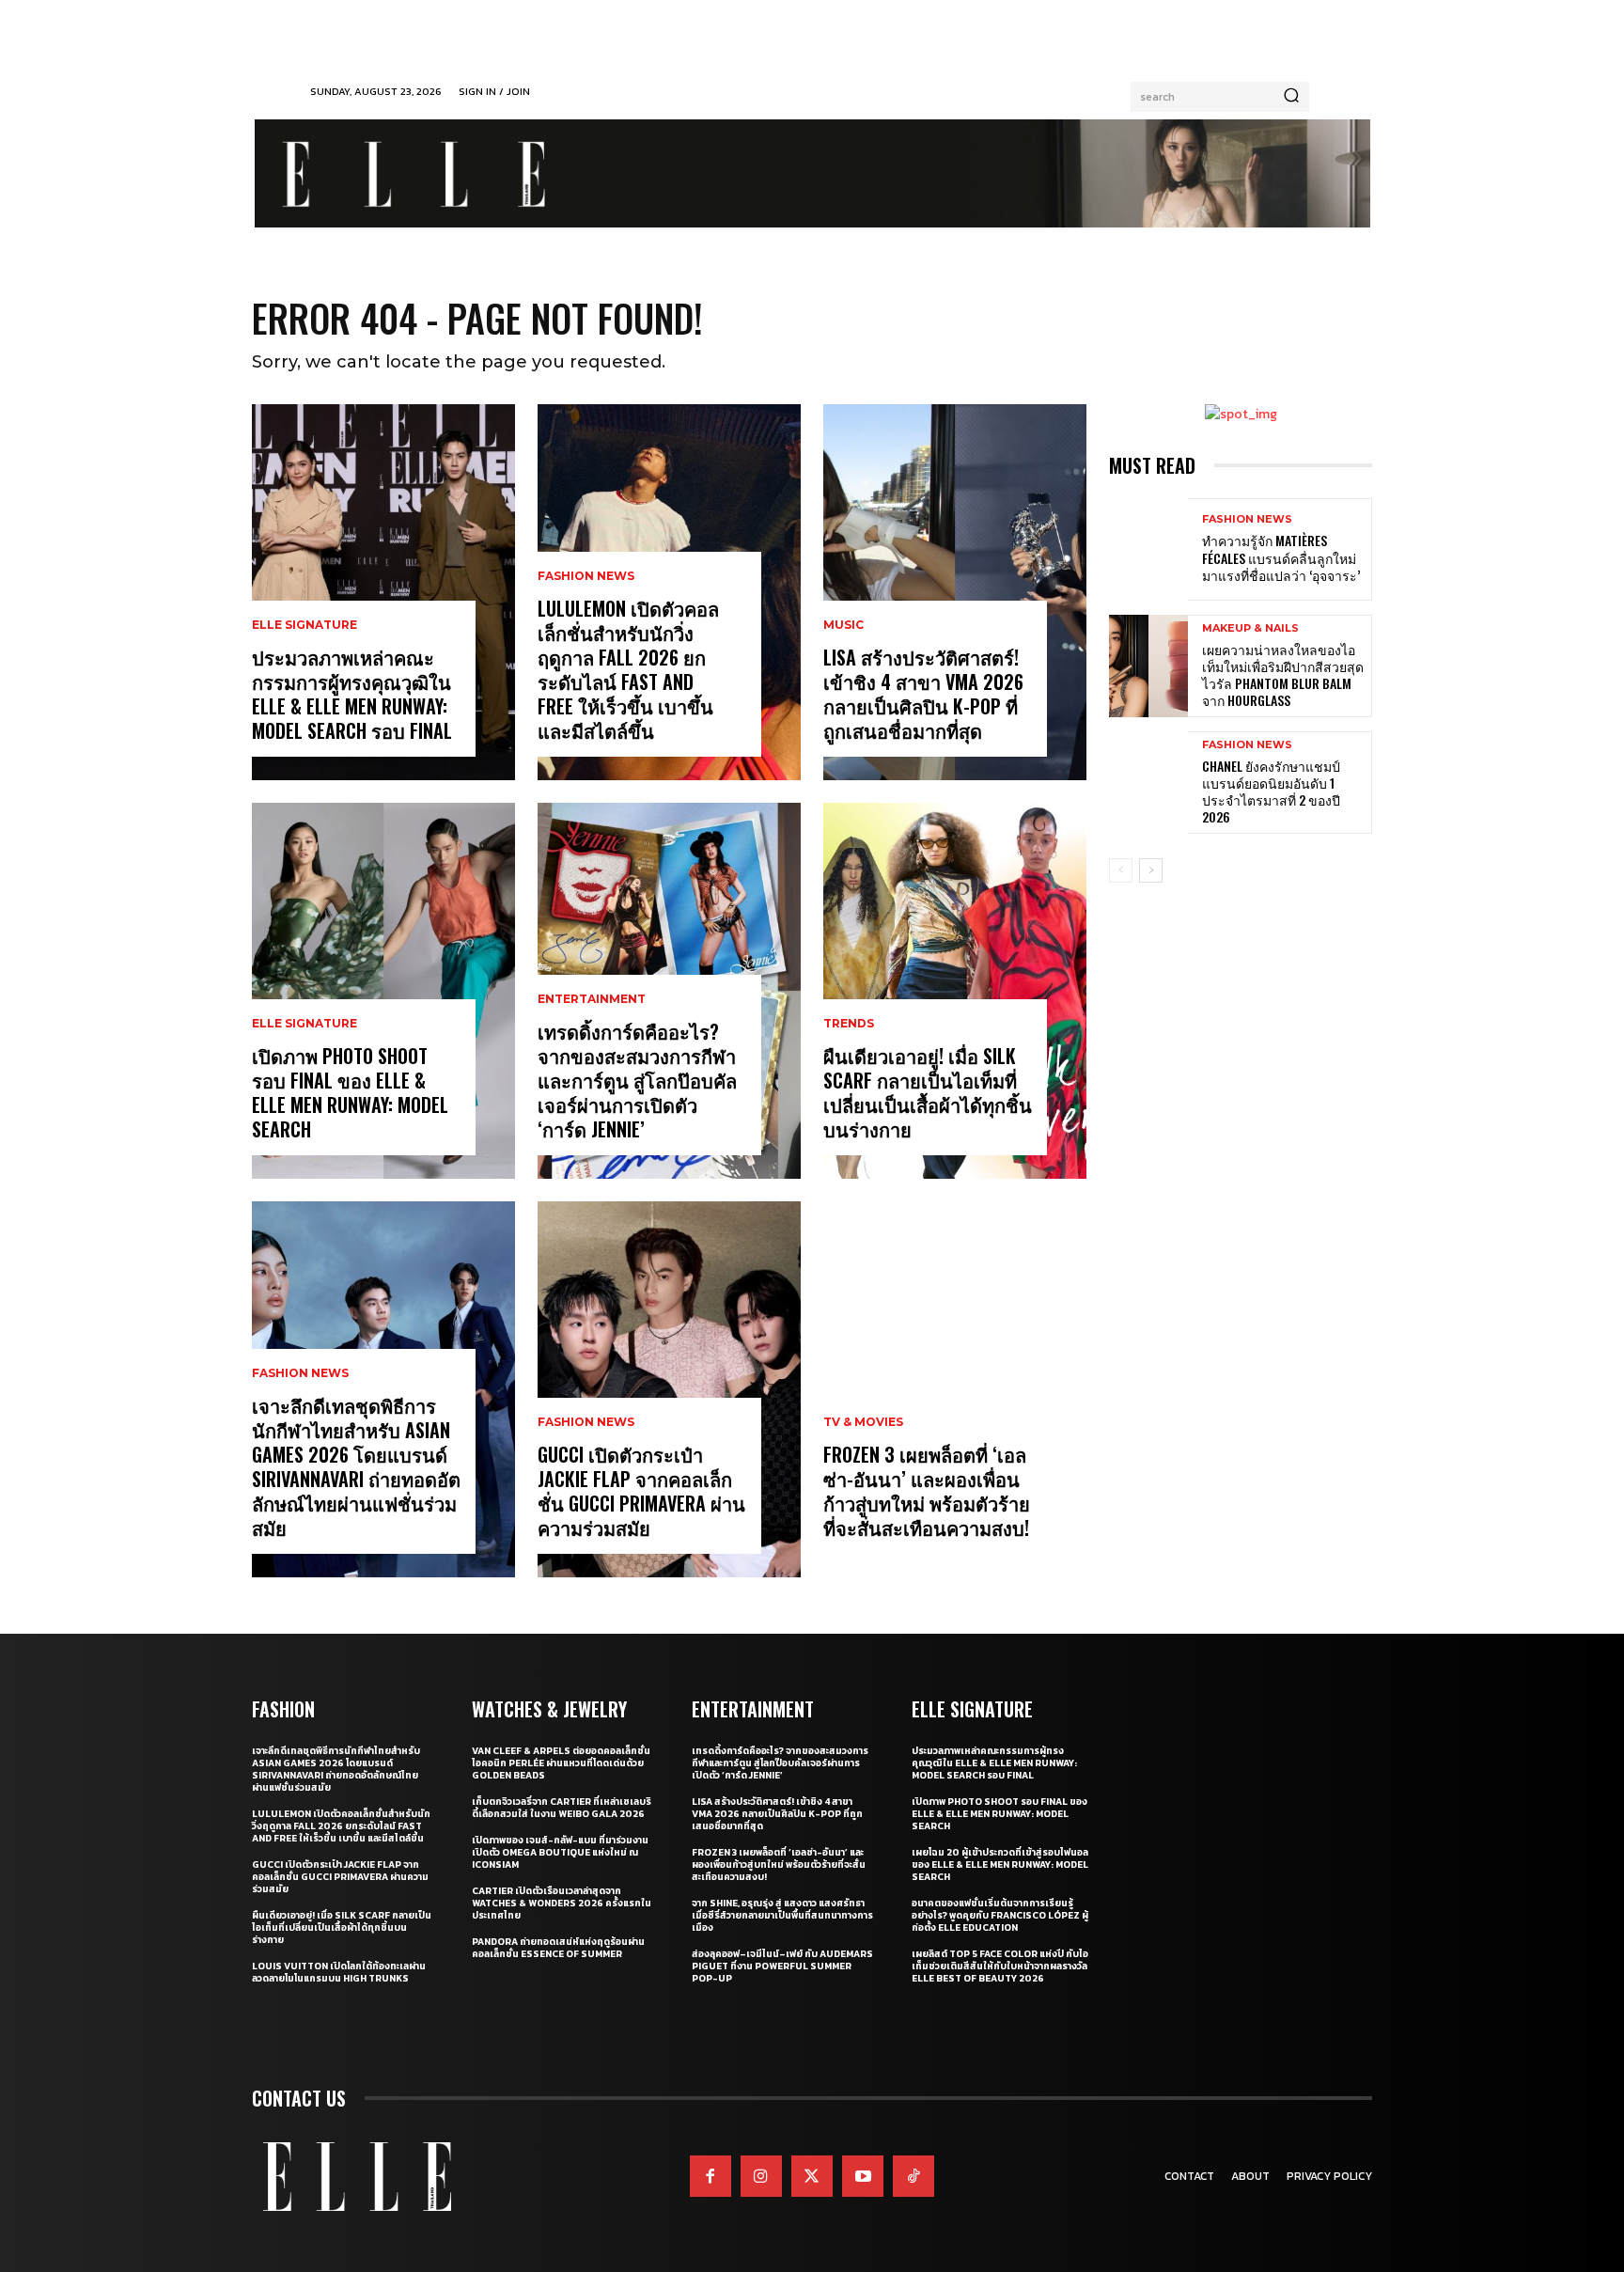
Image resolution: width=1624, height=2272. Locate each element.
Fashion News (300, 1373)
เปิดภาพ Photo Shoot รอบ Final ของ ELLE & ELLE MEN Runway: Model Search (350, 1092)
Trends (849, 1024)
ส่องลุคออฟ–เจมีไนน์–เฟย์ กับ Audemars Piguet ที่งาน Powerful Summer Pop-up (782, 1966)
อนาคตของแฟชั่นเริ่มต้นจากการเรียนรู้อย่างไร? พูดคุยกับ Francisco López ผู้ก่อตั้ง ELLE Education (1000, 1915)
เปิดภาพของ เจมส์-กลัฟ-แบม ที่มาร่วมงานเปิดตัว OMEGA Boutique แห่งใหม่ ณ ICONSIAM (560, 1852)
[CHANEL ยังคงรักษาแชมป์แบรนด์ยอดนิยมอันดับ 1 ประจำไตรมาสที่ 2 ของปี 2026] (1148, 783)
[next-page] (1151, 870)
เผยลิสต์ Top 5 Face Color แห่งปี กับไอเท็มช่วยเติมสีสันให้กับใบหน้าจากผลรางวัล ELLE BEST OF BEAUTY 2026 (1000, 1966)
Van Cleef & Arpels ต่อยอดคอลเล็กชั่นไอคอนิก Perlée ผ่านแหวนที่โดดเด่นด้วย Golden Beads (561, 1763)
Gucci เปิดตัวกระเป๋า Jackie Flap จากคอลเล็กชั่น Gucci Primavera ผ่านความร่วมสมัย (641, 1491)
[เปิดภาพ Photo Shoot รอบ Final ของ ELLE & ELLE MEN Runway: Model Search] (383, 991)
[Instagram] (761, 2176)
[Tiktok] (913, 2176)
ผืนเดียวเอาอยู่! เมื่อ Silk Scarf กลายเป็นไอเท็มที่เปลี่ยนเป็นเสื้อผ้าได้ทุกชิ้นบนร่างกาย (928, 1092)
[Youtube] (863, 2176)
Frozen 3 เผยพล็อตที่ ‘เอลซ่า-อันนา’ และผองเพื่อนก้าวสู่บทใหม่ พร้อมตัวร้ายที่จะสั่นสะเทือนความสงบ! (927, 1491)
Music (843, 625)
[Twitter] (812, 2176)
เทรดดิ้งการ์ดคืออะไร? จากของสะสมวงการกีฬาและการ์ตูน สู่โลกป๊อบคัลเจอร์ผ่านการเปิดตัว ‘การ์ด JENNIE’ (637, 1080)
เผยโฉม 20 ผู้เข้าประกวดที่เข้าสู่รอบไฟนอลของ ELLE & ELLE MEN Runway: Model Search (1000, 1865)
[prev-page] (1121, 870)
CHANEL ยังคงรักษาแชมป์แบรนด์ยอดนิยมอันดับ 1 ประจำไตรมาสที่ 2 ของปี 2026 (1271, 791)
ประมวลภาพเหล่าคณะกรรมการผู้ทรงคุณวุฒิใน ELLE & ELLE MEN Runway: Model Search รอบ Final (352, 694)
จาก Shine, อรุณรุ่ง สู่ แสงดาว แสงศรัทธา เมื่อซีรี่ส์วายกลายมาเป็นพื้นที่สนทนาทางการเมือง (782, 1915)
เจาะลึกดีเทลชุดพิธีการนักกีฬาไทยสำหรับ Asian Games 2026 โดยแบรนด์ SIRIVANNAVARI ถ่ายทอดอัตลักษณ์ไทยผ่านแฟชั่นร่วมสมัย (356, 1466)
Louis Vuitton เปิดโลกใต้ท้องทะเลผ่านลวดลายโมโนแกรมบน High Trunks (339, 1972)
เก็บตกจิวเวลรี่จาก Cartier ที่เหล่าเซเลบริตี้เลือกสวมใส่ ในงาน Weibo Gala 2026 (562, 1808)
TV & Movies (863, 1422)
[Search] (1291, 97)
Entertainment (592, 999)
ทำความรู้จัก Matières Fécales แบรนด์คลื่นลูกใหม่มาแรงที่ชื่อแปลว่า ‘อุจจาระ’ (1281, 557)
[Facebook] (710, 2176)
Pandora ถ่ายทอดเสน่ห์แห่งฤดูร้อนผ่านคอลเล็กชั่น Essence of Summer (558, 1948)
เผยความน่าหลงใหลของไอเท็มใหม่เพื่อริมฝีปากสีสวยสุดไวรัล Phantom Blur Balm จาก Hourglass (1283, 675)
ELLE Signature (304, 625)
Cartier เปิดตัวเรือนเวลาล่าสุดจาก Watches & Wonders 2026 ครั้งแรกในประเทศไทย (562, 1903)
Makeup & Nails (1250, 628)
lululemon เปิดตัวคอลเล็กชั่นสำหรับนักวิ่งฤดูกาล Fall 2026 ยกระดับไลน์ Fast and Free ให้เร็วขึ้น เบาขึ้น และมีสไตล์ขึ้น (628, 669)
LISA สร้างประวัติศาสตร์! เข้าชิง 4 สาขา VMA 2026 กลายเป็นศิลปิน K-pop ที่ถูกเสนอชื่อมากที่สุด (923, 694)
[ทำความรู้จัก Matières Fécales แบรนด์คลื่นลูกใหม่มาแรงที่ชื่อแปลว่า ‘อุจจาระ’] (1148, 549)
